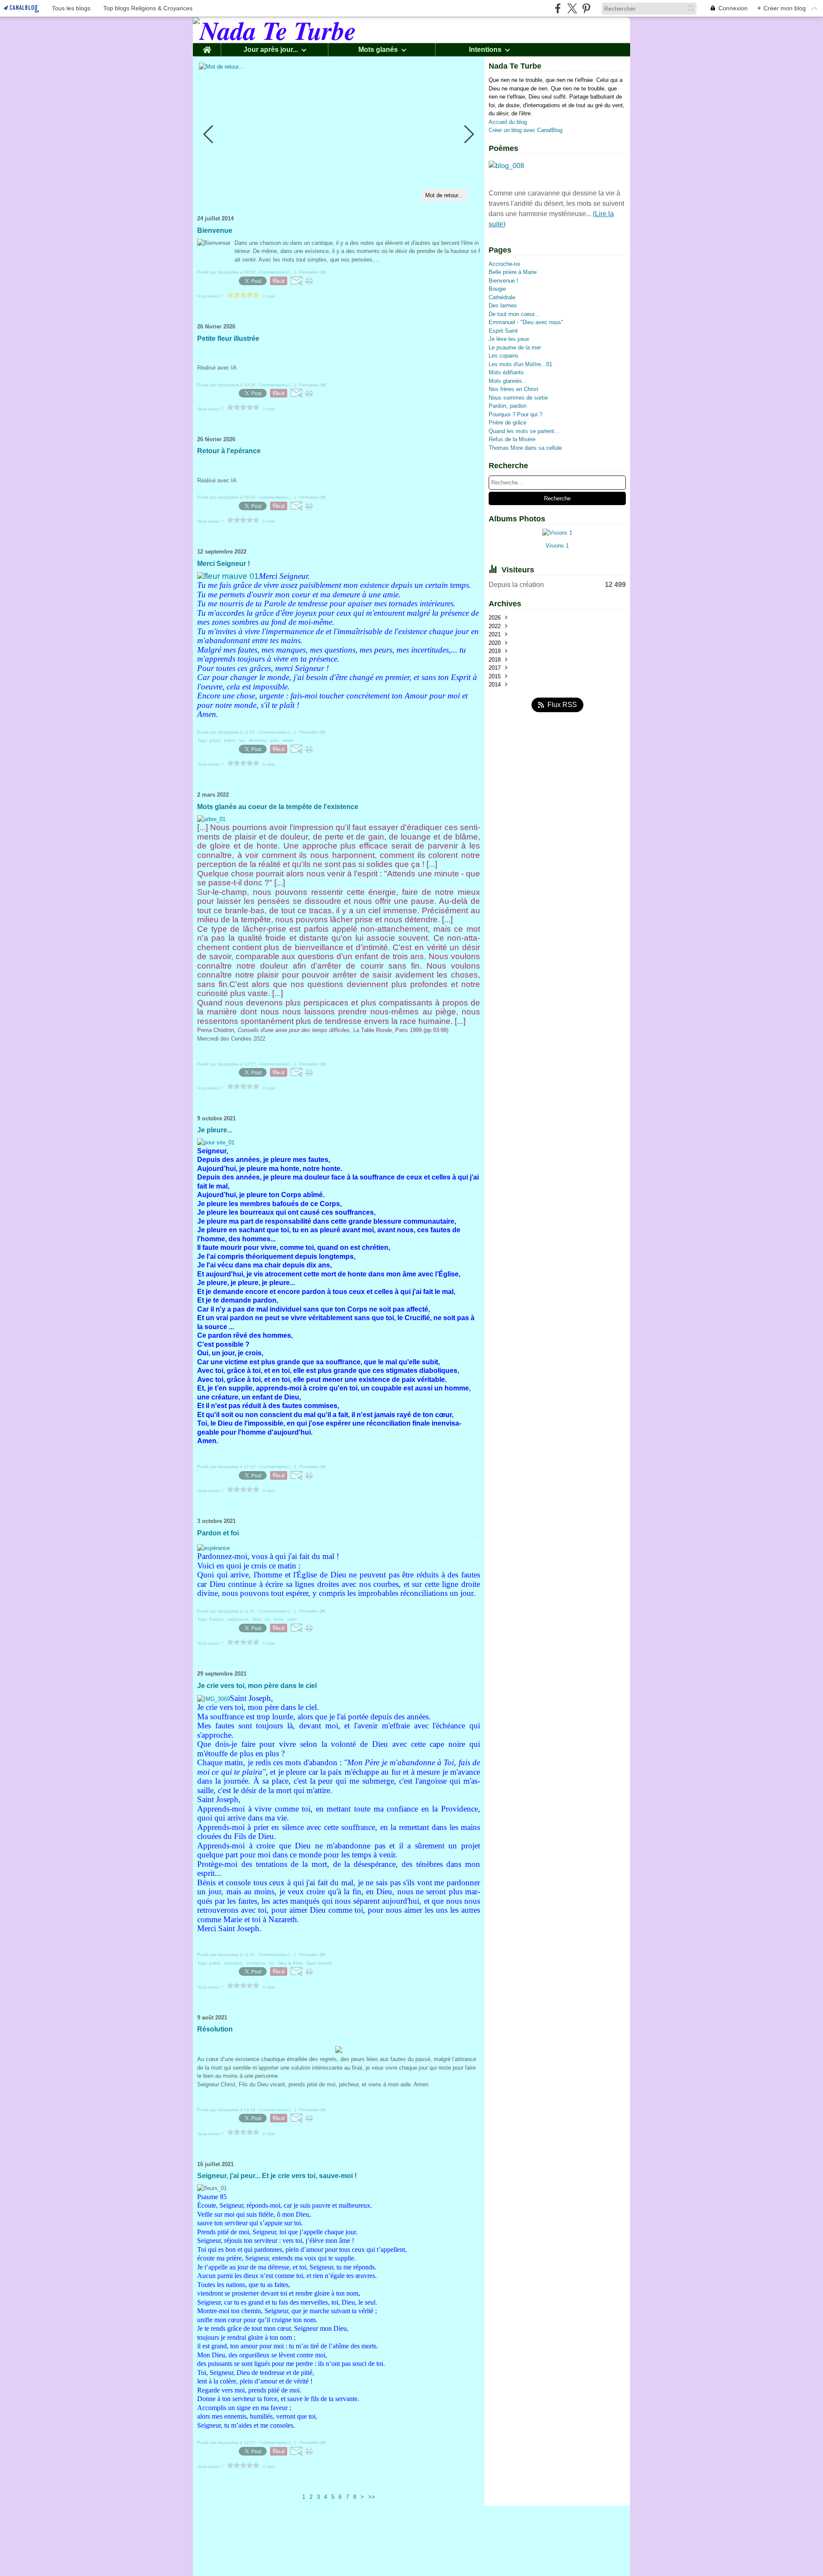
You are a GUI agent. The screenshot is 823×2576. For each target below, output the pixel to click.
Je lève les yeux (509, 339)
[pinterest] (586, 8)
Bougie (497, 289)
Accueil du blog (508, 122)
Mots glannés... (508, 381)
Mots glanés (378, 50)
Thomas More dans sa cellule (525, 448)
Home (207, 47)
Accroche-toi (504, 264)
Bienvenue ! (503, 281)
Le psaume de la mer (515, 348)
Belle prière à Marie (513, 272)
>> (372, 2497)
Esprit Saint (503, 331)
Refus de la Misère (512, 439)
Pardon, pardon (508, 406)
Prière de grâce (508, 423)
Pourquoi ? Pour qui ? (515, 414)
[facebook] (558, 8)
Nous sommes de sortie (518, 398)
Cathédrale (502, 297)
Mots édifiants (506, 372)
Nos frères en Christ (514, 389)
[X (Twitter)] (572, 8)
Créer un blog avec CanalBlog (526, 130)
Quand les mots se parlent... (524, 431)
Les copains (504, 356)
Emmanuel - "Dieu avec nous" (526, 322)
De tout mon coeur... (514, 314)
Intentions (485, 50)
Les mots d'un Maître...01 (520, 364)
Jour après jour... (271, 50)
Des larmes (503, 305)
